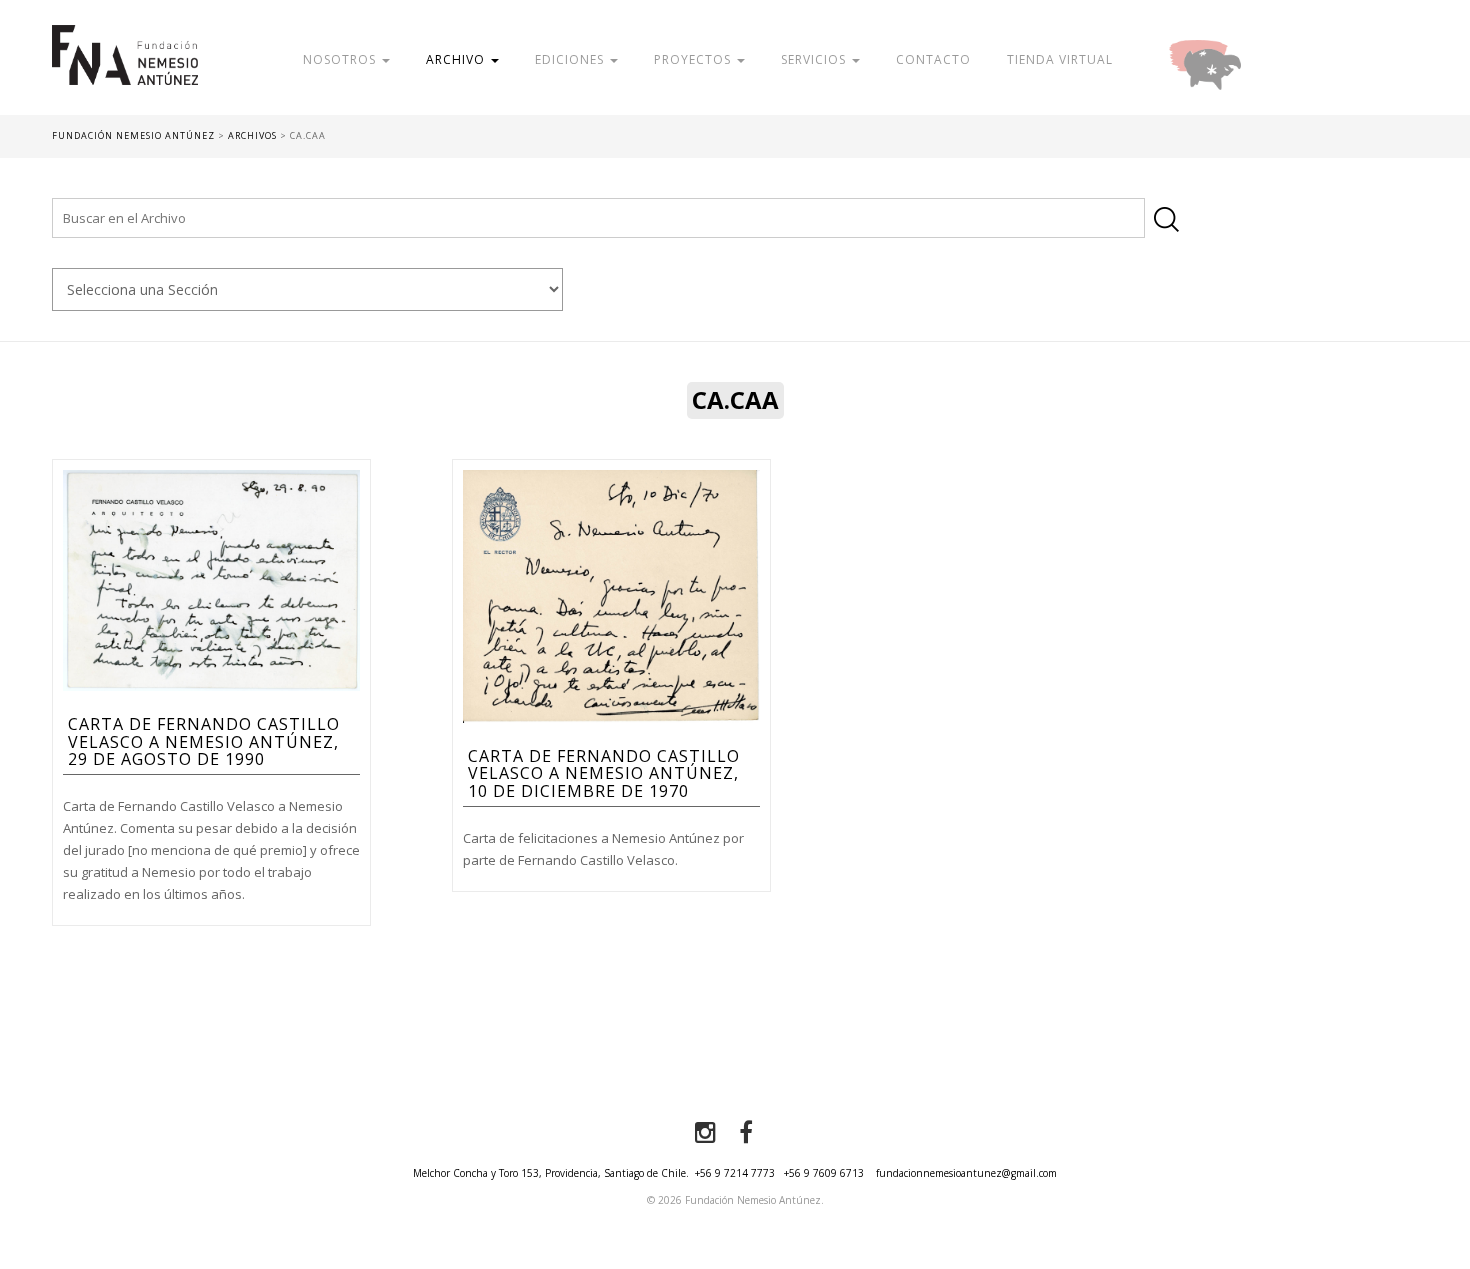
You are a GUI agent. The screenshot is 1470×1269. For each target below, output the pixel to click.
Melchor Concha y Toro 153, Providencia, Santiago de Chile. (551, 1173)
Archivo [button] (457, 59)
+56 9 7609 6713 (824, 1173)
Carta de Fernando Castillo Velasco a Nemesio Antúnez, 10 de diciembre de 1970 (604, 773)
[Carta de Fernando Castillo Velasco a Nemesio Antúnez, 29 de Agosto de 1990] (211, 579)
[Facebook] (746, 1133)
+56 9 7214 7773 (735, 1173)
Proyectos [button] (694, 59)
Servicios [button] (815, 59)
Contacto (933, 59)
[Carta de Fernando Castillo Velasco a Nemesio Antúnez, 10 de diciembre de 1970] (611, 595)
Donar (1270, 59)
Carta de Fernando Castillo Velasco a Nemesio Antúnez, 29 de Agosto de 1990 (204, 741)
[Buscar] (1166, 219)
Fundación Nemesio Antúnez (125, 70)
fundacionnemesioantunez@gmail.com (966, 1173)
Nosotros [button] (341, 59)
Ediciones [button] (571, 59)
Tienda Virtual (1060, 59)
